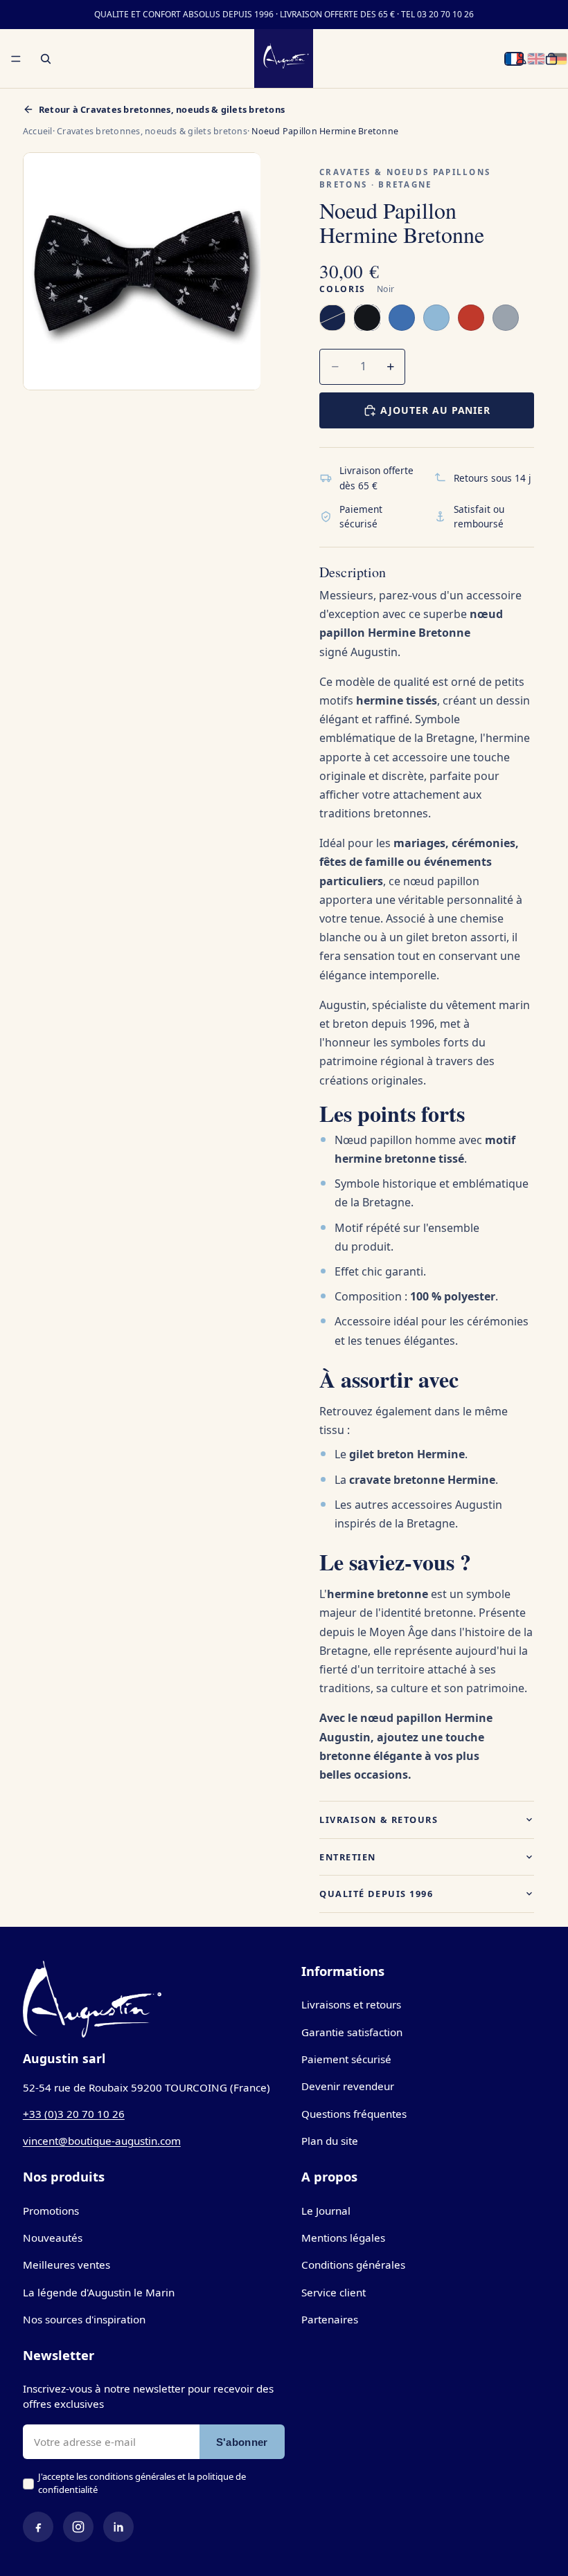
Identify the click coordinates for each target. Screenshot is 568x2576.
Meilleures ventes (66, 2265)
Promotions (51, 2211)
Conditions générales (353, 2265)
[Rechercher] (46, 59)
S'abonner (242, 2442)
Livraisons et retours (351, 2004)
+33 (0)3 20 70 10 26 (74, 2114)
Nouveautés (53, 2238)
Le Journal (326, 2211)
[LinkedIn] (118, 2527)
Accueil (38, 131)
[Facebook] (38, 2527)
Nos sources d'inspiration (84, 2319)
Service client (334, 2292)
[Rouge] (471, 318)
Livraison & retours (379, 1820)
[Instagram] (78, 2527)
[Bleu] (402, 318)
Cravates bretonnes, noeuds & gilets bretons (152, 131)
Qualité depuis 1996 (376, 1894)
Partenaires (330, 2319)
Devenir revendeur (348, 2086)
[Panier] (551, 59)
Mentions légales (343, 2238)
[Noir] (367, 318)
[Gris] (506, 318)
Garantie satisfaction (352, 2032)
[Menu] (16, 59)
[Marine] (332, 318)
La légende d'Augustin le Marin (99, 2292)
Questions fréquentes (354, 2114)
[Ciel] (436, 318)
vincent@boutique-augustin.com (102, 2141)
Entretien (348, 1857)
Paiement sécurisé (346, 2059)
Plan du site (330, 2141)
